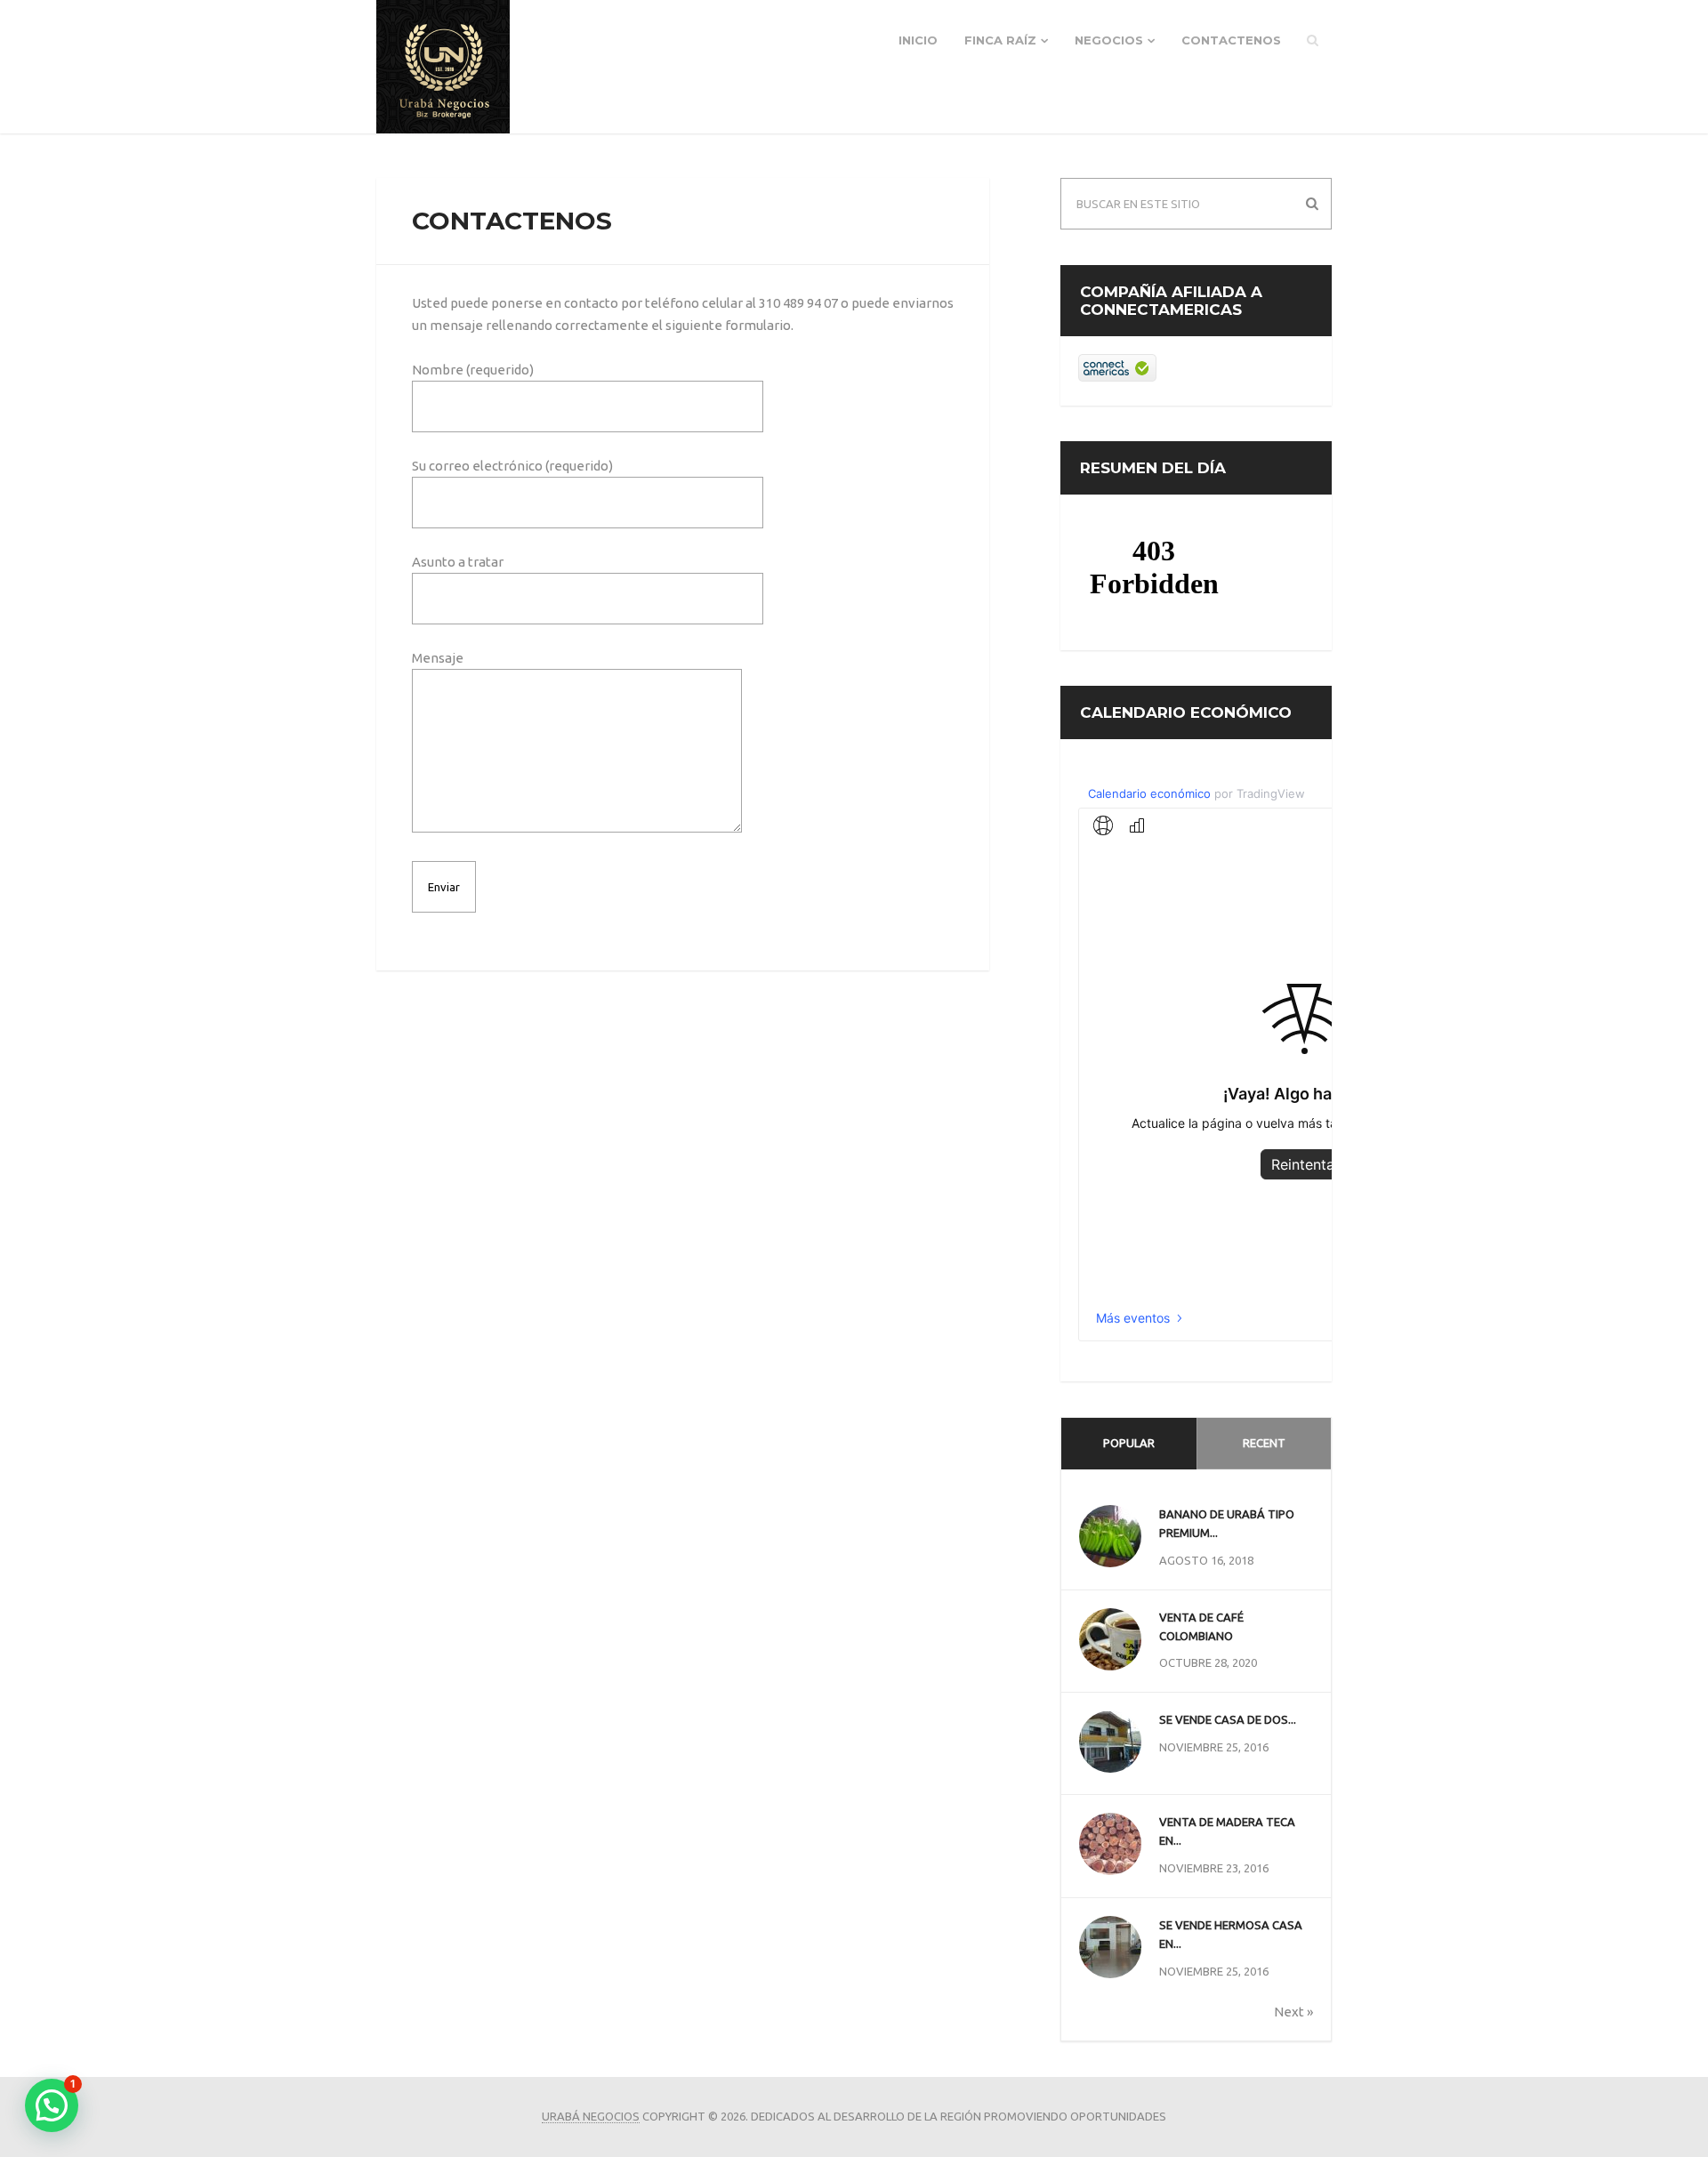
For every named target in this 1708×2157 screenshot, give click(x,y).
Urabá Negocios (591, 2116)
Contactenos (1231, 40)
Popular (1129, 1443)
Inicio (918, 40)
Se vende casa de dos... (1228, 1719)
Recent (1264, 1443)
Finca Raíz (1000, 40)
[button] (52, 2105)
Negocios (1109, 40)
